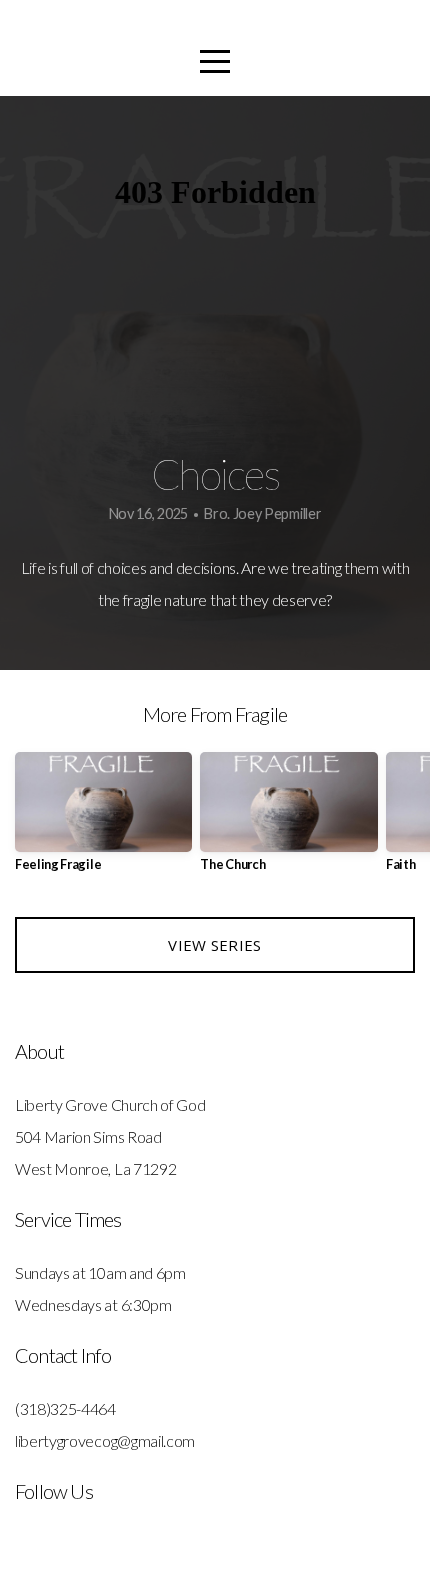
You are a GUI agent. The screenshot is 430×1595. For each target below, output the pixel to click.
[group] (103, 819)
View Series (214, 945)
